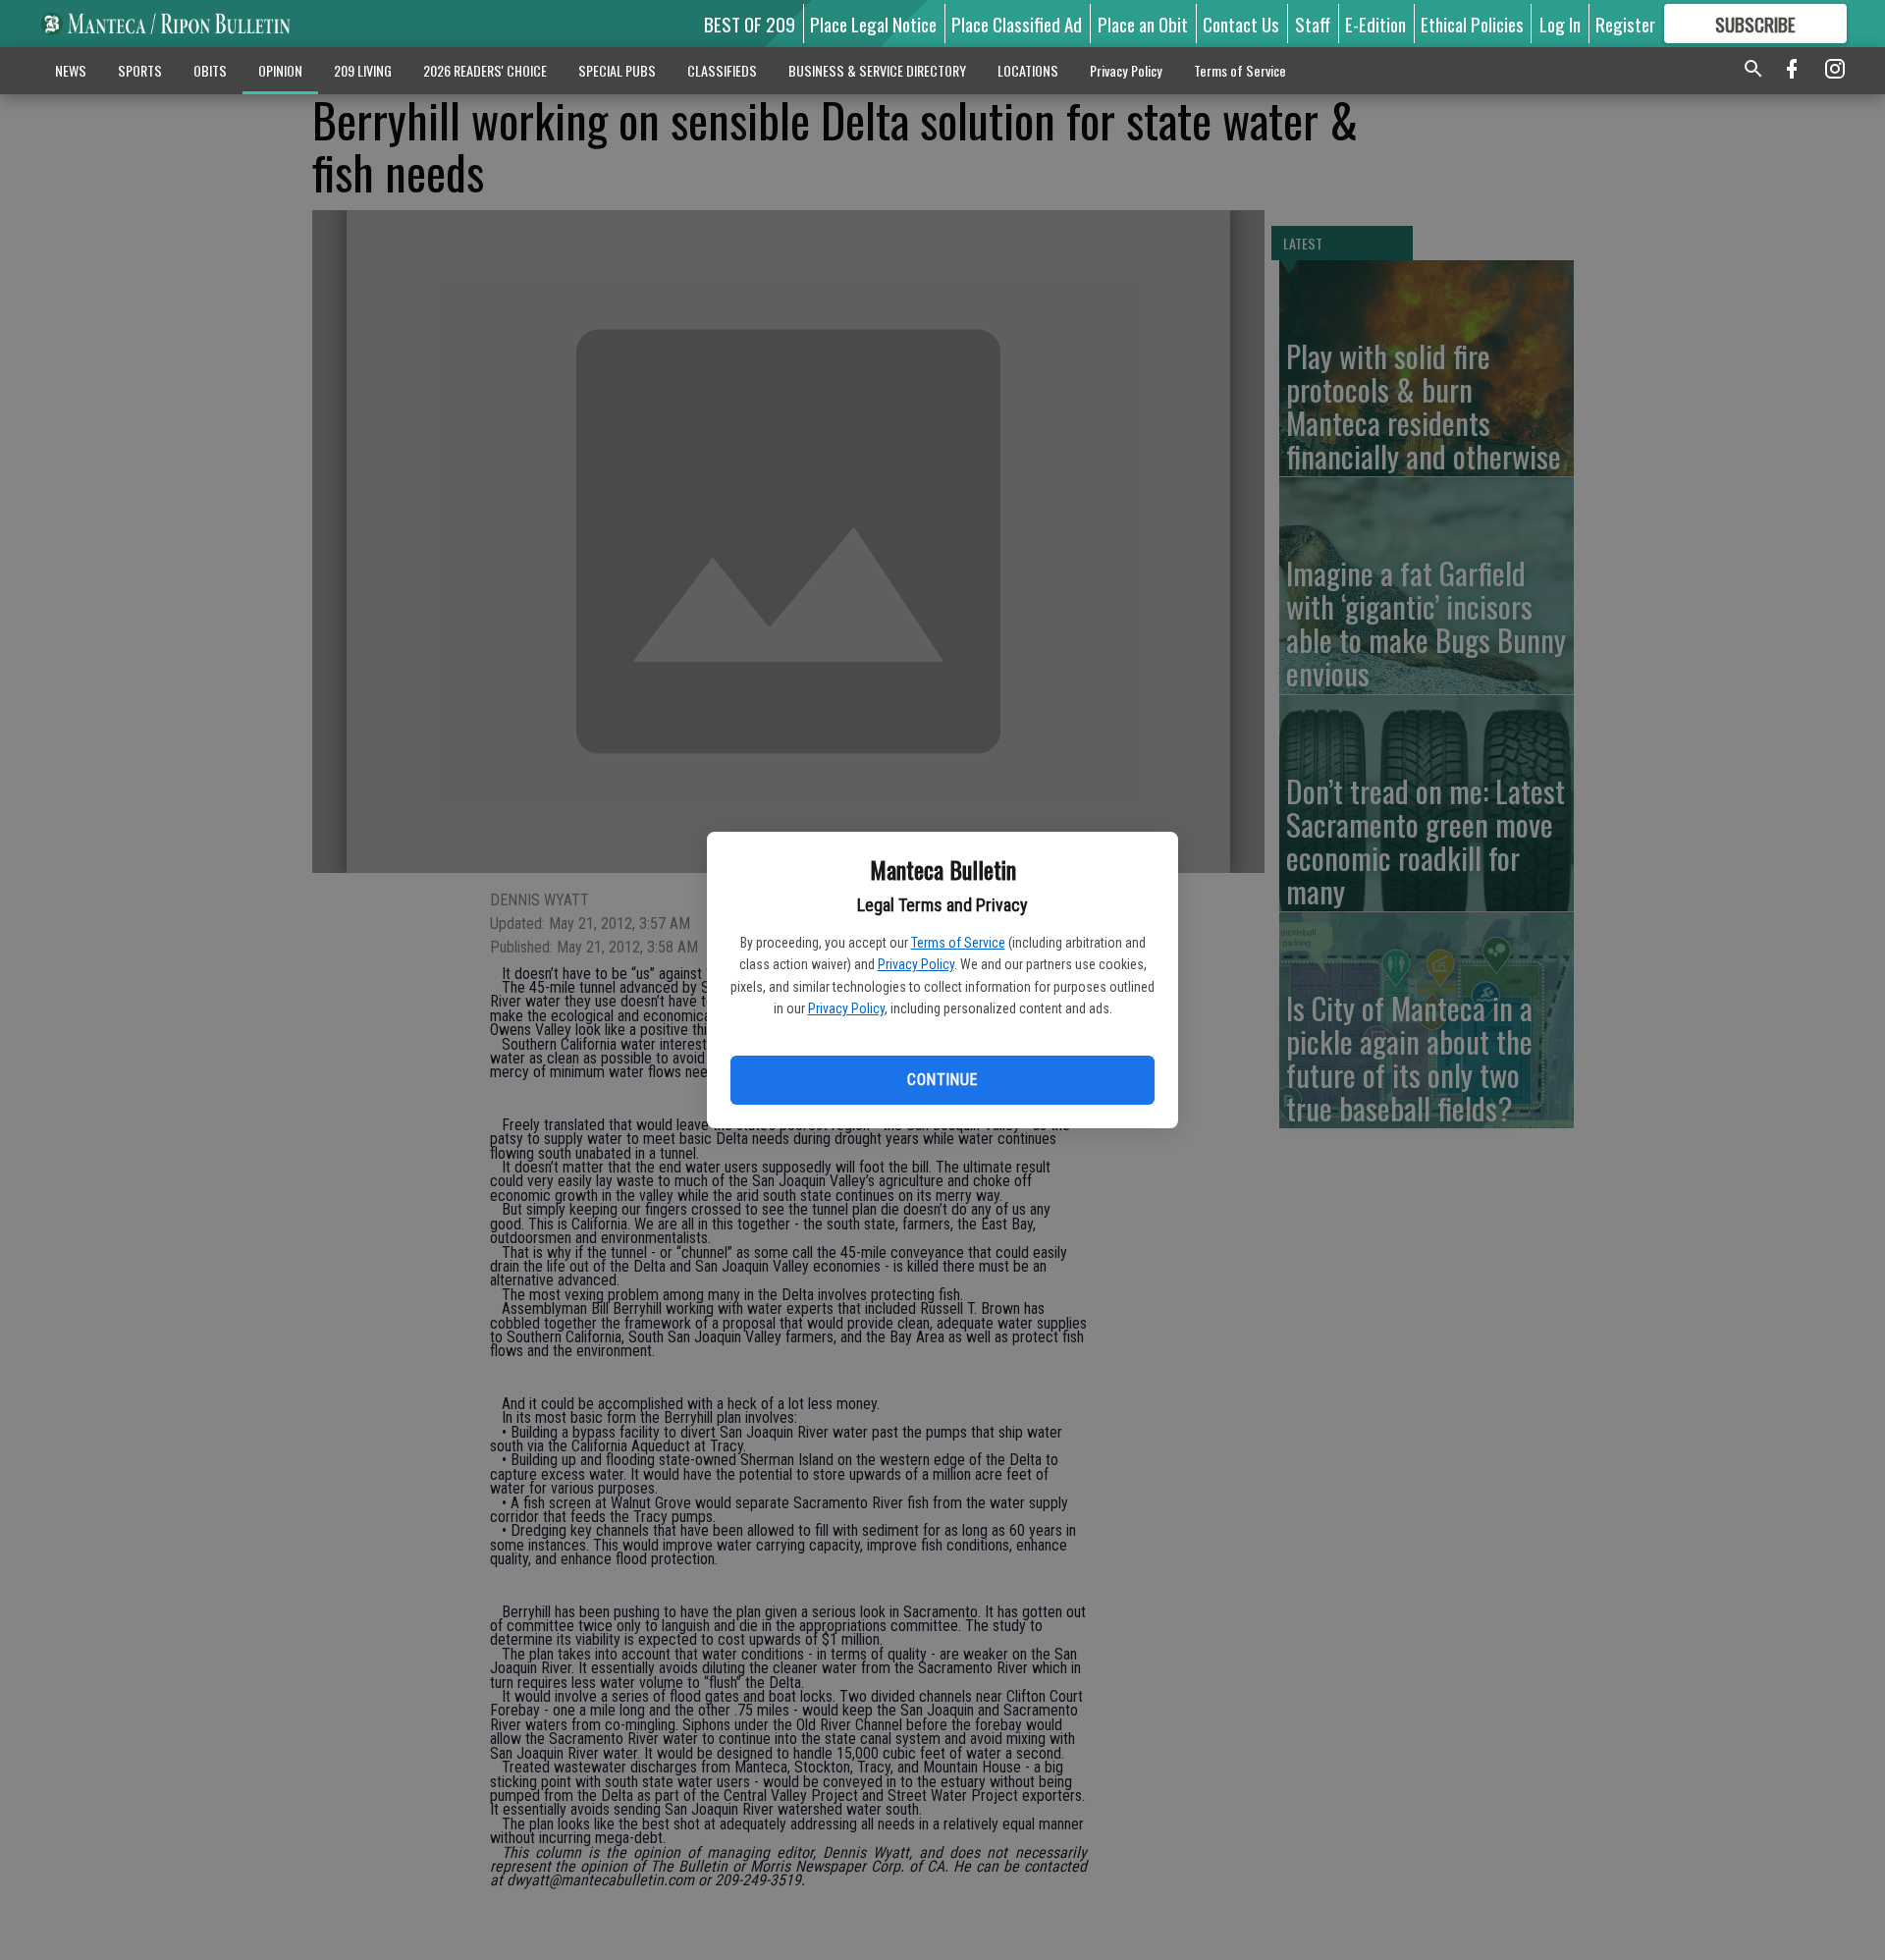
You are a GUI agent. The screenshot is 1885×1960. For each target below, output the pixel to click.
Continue (942, 1080)
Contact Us (1241, 24)
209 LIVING (363, 70)
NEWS (71, 70)
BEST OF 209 (750, 24)
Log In (1560, 24)
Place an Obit (1143, 24)
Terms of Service (958, 943)
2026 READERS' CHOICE (485, 70)
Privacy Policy (916, 964)
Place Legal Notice (873, 24)
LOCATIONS (1028, 70)
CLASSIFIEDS (722, 70)
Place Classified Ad (1017, 24)
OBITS (210, 70)
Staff (1313, 24)
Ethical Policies (1472, 24)
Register (1625, 24)
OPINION (280, 70)
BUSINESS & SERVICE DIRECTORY (877, 70)
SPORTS (140, 70)
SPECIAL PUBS (617, 70)
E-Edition (1375, 24)
